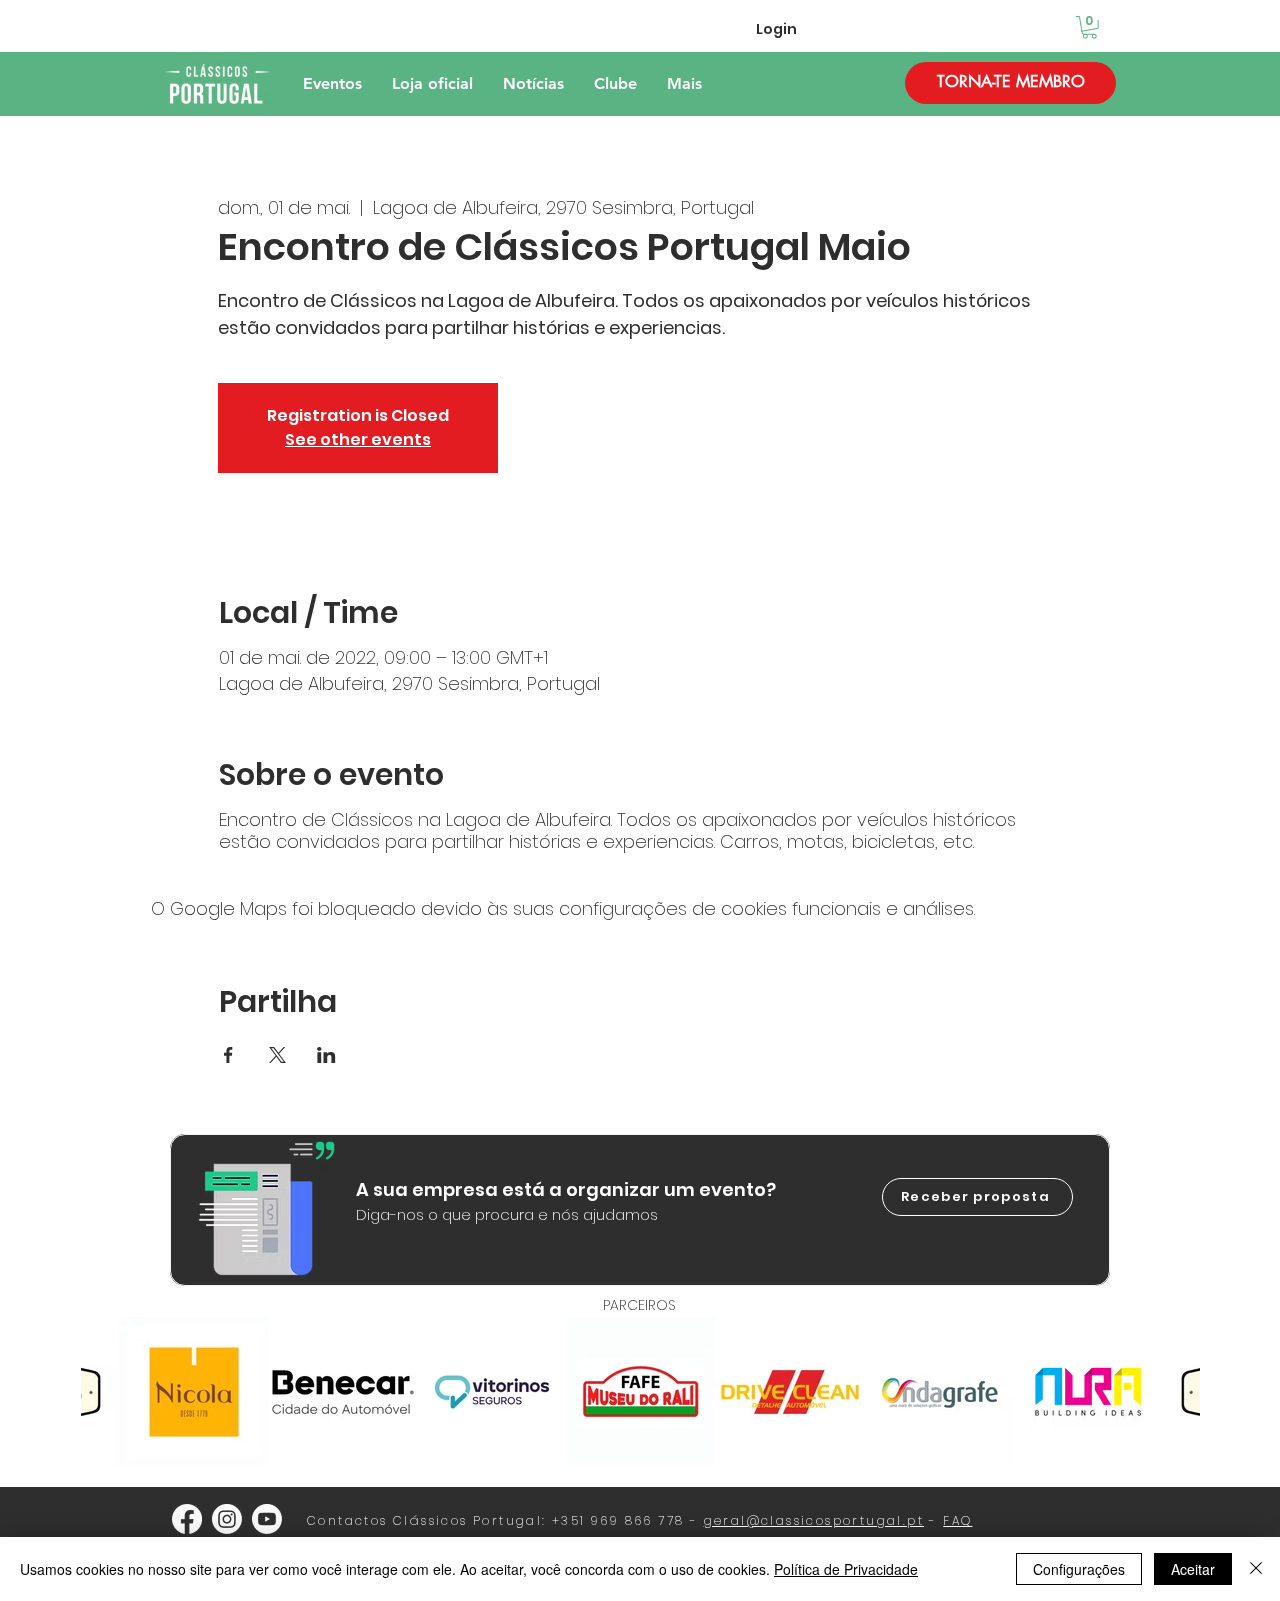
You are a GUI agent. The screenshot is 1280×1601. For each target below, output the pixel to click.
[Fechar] (1256, 1569)
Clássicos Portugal (467, 1520)
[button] (1089, 27)
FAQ (957, 1520)
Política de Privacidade (846, 1569)
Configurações (1079, 1569)
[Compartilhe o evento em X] (277, 1055)
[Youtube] (267, 1519)
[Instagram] (227, 1519)
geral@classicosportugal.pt (814, 1520)
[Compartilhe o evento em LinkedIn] (326, 1055)
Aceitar (1193, 1569)
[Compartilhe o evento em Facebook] (228, 1055)
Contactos (347, 1520)
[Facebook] (187, 1519)
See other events (358, 439)
